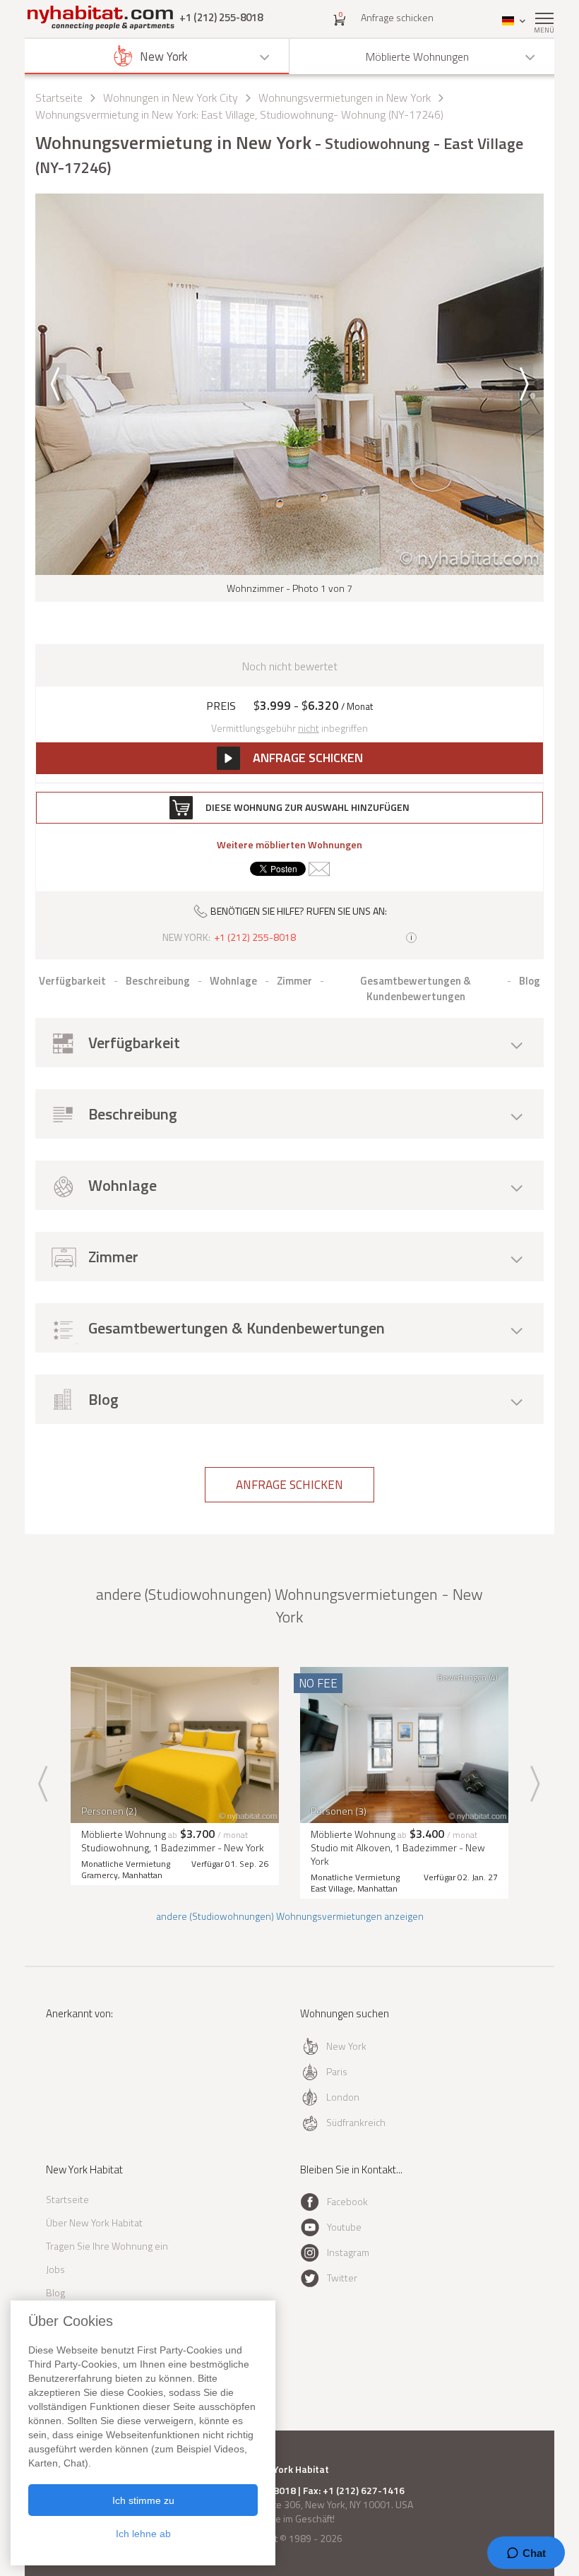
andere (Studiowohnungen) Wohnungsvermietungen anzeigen (290, 1916)
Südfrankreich (356, 2122)
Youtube (344, 2227)
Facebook (347, 2201)
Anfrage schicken (397, 17)
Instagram (348, 2252)
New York (346, 2046)
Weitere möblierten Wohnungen (289, 845)
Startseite (59, 97)
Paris (337, 2071)
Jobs (55, 2269)
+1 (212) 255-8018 (221, 17)
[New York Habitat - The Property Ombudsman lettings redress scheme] (86, 2071)
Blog (55, 2292)
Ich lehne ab (143, 2534)
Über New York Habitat (94, 2222)
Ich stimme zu (143, 2500)
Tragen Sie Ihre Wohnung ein (107, 2246)
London (343, 2097)
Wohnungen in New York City (171, 97)
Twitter (342, 2278)
